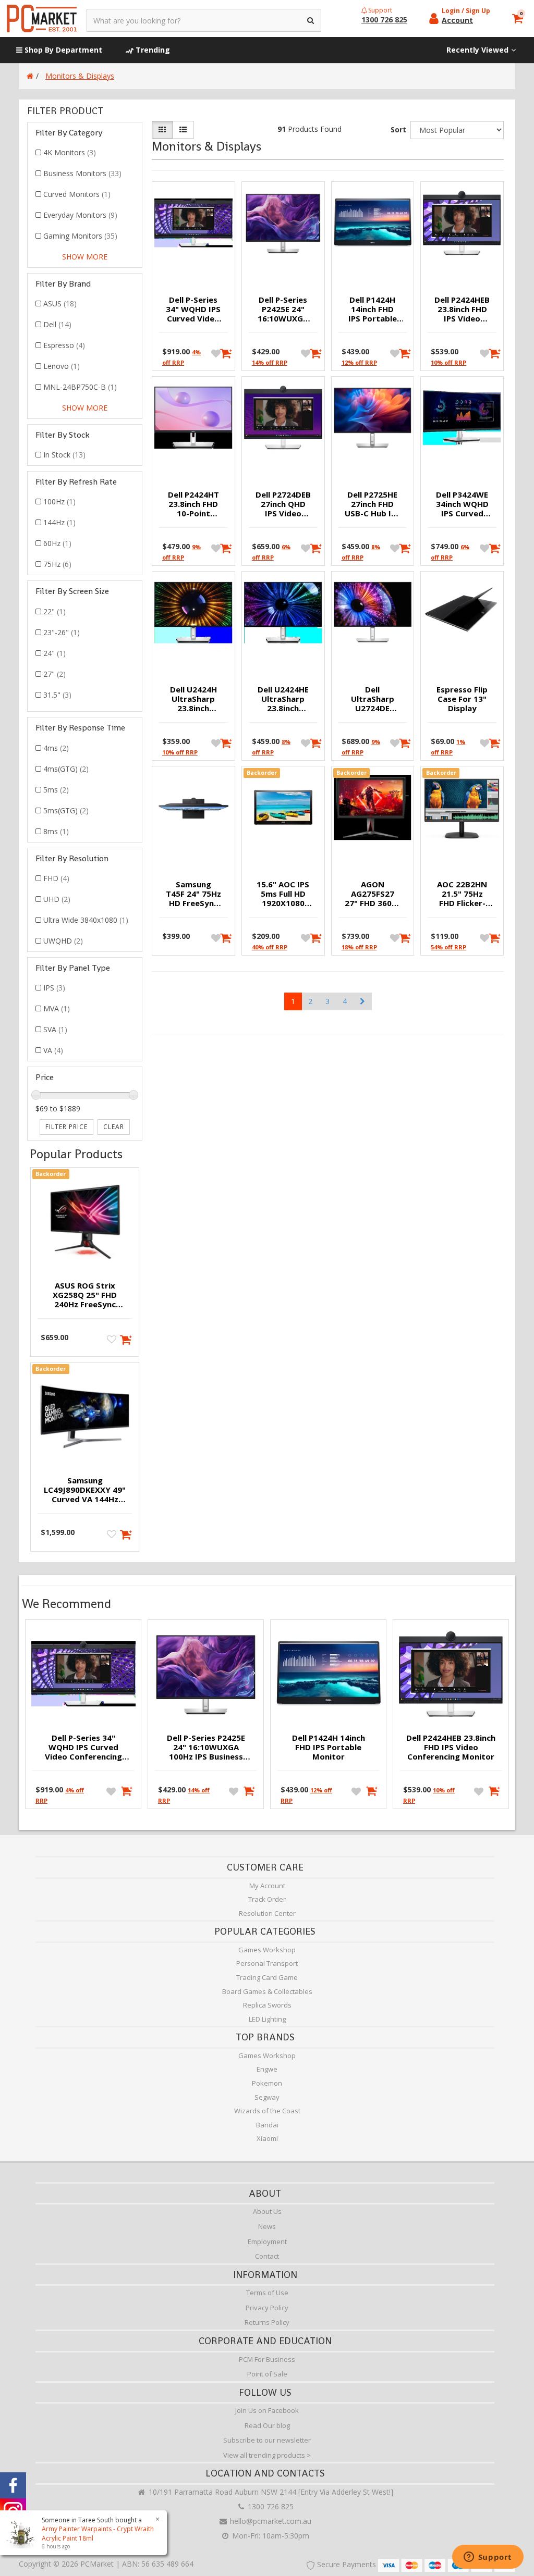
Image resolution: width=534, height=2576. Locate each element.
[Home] (30, 76)
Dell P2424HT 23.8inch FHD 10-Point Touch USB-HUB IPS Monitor (193, 504)
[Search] (311, 20)
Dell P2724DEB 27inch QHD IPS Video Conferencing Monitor (283, 504)
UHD (57, 899)
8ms (56, 831)
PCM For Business (267, 2359)
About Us (267, 2211)
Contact (267, 2256)
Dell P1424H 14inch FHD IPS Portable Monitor (373, 309)
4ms (56, 748)
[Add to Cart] (223, 353)
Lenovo (62, 366)
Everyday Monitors (80, 215)
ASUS (60, 304)
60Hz (57, 543)
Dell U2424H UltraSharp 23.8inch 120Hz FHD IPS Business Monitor (193, 699)
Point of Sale (267, 2374)
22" (54, 611)
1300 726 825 (270, 2506)
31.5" (57, 695)
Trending (152, 50)
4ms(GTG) (66, 769)
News (267, 2226)
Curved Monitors (77, 194)
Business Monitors (82, 173)
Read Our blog (267, 2425)
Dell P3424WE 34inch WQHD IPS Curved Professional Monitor (462, 504)
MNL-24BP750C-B (80, 387)
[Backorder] (126, 1339)
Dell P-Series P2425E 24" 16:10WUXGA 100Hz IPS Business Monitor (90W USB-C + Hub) (283, 309)
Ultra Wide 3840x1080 (86, 920)
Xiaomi (267, 2138)
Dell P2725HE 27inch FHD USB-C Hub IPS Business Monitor (373, 504)
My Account (267, 1886)
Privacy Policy (267, 2308)
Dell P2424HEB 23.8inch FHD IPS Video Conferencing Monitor (462, 309)
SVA (55, 1029)
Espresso (64, 345)
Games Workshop (267, 1950)
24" (54, 653)
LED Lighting (267, 2019)
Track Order (267, 1899)
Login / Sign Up (466, 11)
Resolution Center (267, 1913)
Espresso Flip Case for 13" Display (462, 699)
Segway (267, 2097)
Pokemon (267, 2083)
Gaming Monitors (80, 236)
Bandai (267, 2125)
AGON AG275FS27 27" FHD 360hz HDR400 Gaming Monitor (373, 894)
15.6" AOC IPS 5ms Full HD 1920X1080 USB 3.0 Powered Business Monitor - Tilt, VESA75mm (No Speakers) (283, 894)
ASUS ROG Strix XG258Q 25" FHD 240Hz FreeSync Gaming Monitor (85, 1295)
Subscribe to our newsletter (267, 2440)
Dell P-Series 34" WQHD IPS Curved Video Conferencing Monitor (193, 309)
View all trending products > (267, 2455)
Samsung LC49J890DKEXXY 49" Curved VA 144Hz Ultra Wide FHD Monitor (85, 1490)
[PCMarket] (42, 18)
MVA (57, 1008)
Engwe (267, 2069)
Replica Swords (267, 2005)
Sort (398, 129)
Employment (267, 2241)
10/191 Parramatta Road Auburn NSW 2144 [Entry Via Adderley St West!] (270, 2492)
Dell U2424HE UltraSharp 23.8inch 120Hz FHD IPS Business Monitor (283, 699)
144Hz (59, 522)
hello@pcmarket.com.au (270, 2521)
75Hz (57, 564)
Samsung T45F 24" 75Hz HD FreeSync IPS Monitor (193, 894)
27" (54, 674)
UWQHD (63, 941)
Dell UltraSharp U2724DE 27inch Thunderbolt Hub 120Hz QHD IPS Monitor (373, 699)
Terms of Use (267, 2293)
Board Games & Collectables (267, 1991)
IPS (54, 988)
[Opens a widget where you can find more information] (488, 2558)
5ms (56, 790)
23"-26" (62, 632)
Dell (57, 324)
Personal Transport (267, 1963)
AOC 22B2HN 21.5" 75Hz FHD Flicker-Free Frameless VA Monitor (462, 894)
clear (114, 1127)
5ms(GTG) (66, 810)
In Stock (64, 455)
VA (53, 1050)
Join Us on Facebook (267, 2410)
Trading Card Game (267, 1977)
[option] (83, 1717)
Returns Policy (267, 2322)
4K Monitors (70, 152)
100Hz (59, 501)
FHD (56, 878)
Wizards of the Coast (267, 2111)
